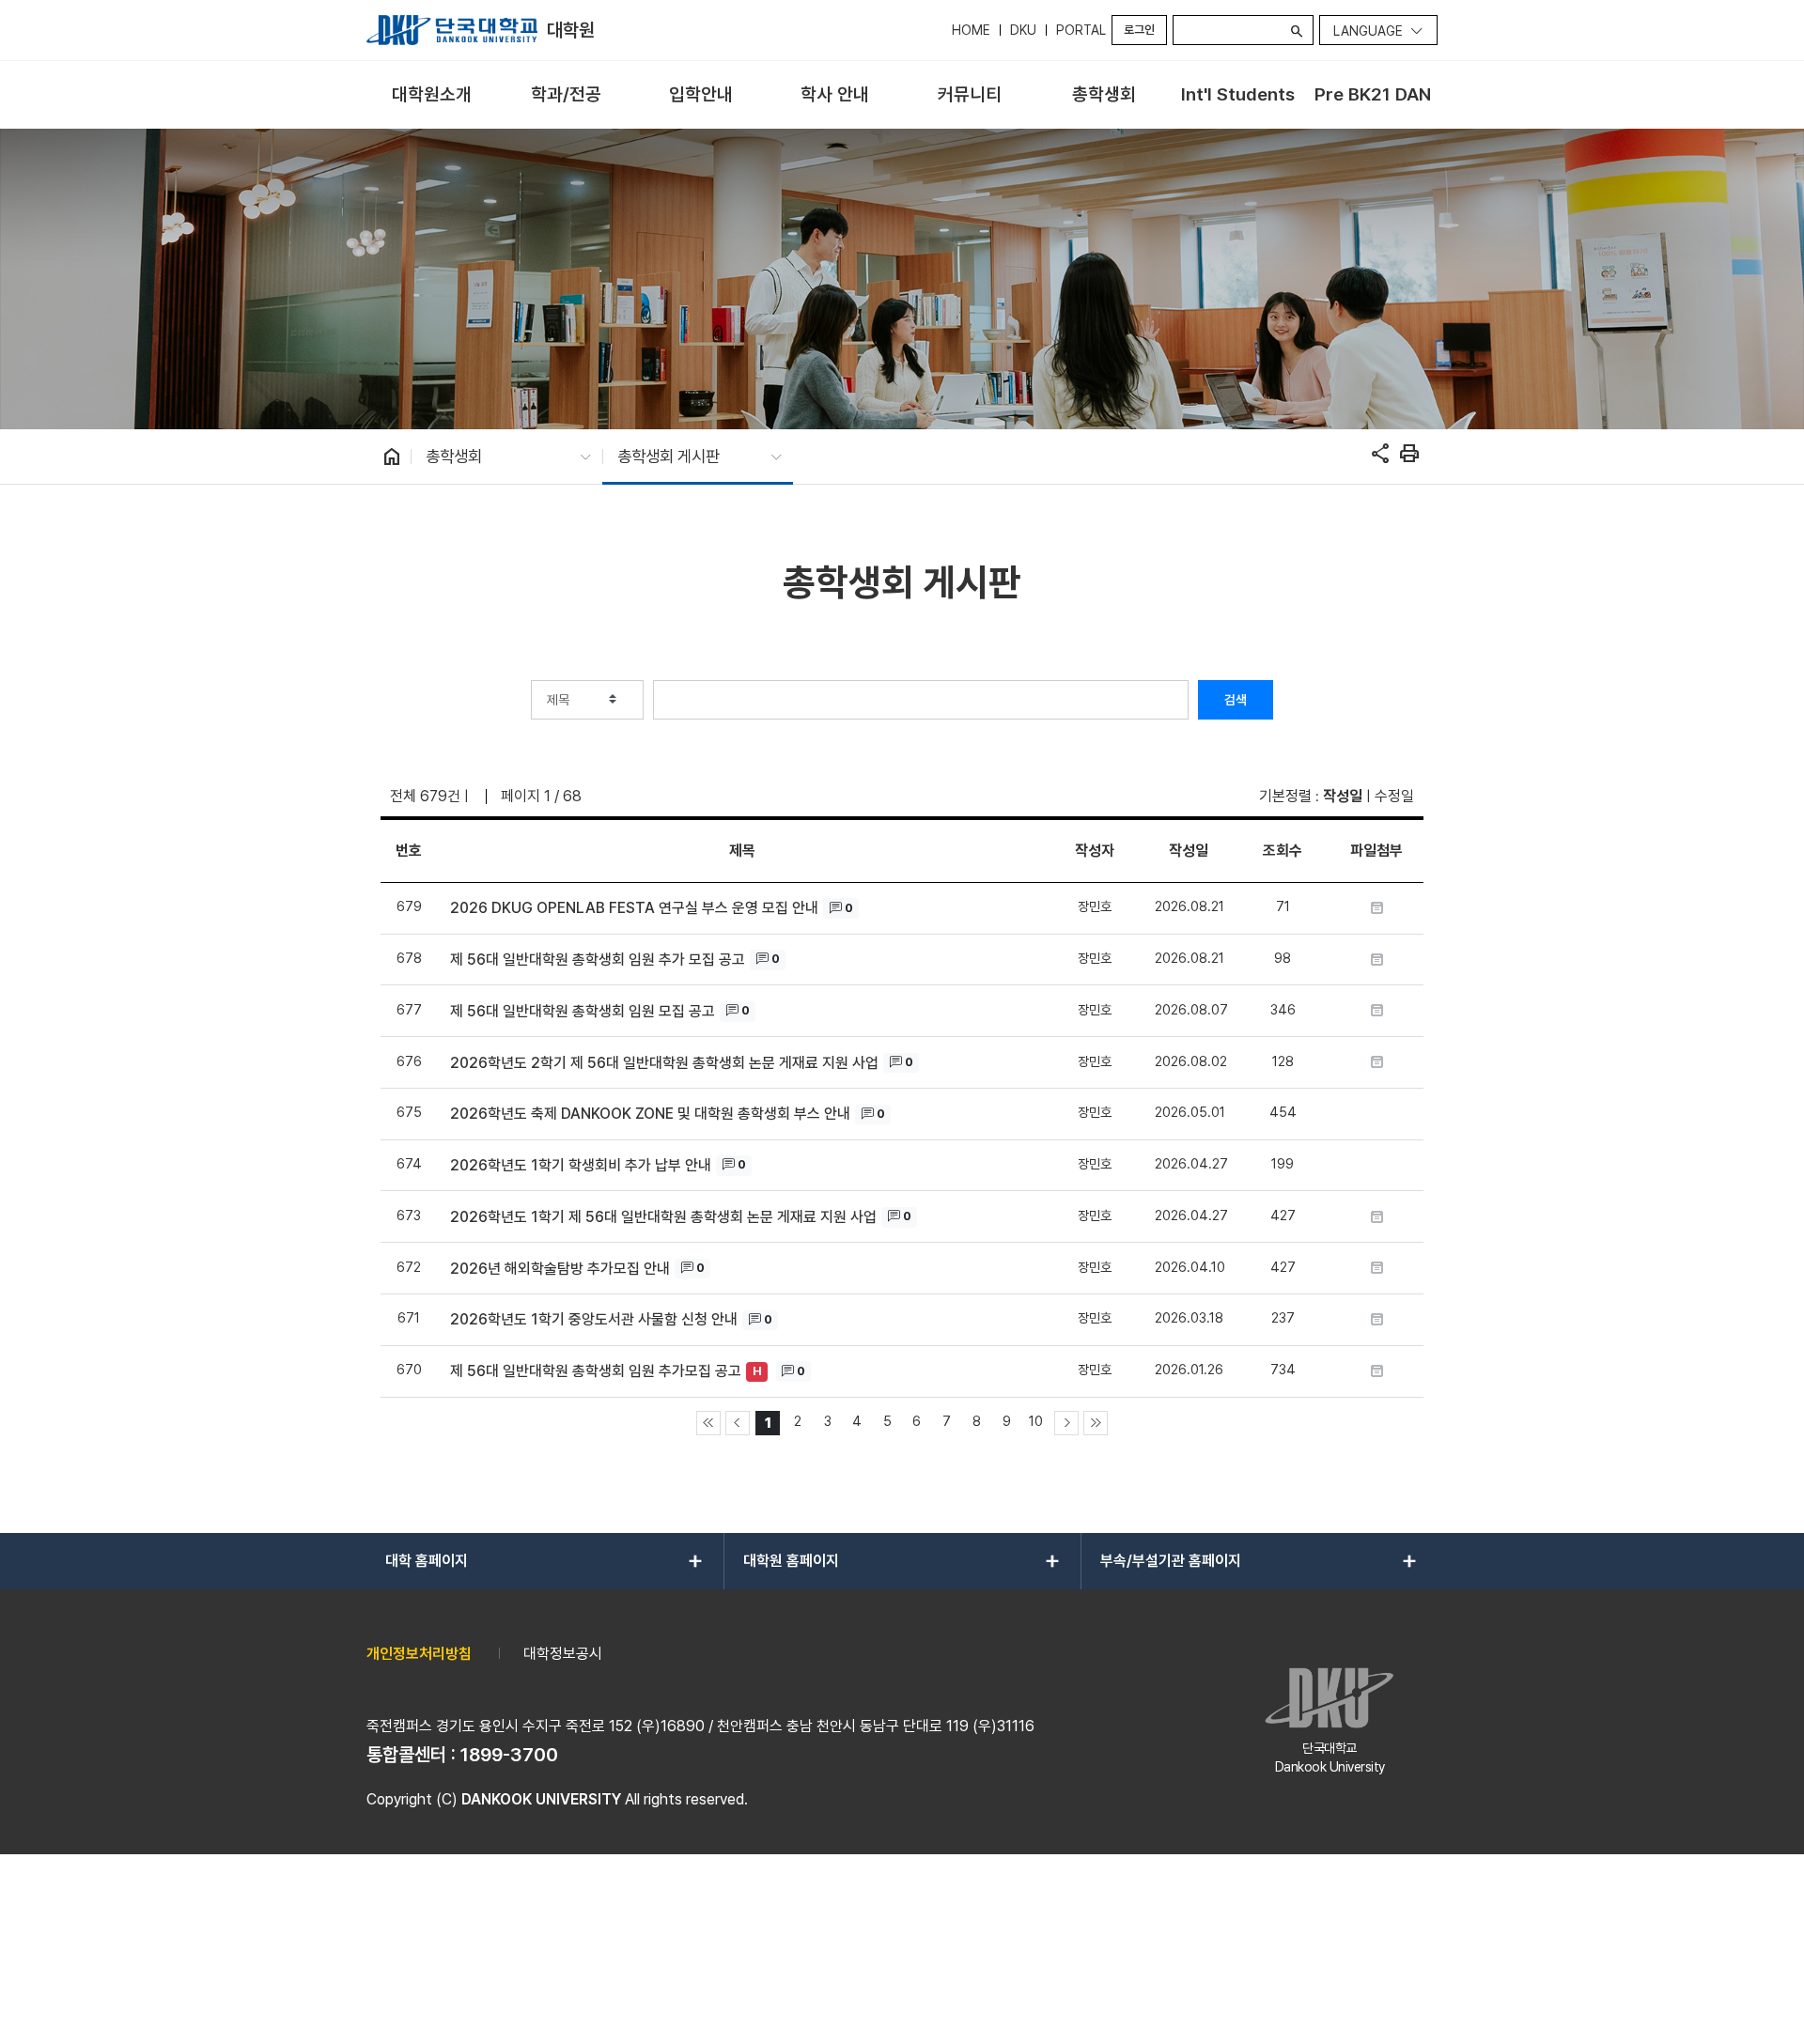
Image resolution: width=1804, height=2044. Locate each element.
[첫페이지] (708, 1423)
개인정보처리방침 (419, 1654)
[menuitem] (432, 95)
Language (1368, 31)
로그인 (1139, 30)
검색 (1236, 700)
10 (1036, 1421)
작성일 (1343, 796)
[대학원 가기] (452, 30)
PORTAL (1081, 30)
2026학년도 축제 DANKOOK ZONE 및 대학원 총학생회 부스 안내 (650, 1114)
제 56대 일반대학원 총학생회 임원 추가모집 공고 (596, 1371)
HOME (971, 30)
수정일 (1394, 796)
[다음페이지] (1066, 1423)
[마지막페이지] (1096, 1423)
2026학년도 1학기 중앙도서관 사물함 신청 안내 (594, 1319)
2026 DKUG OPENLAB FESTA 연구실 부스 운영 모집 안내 (634, 908)
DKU (1023, 30)
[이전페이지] (738, 1423)
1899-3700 (509, 1755)
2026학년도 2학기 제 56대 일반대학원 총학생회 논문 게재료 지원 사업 (664, 1063)
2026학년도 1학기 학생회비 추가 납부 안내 (581, 1165)
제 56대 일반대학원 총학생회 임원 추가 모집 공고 (598, 960)
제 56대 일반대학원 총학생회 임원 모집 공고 (583, 1011)
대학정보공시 (563, 1654)
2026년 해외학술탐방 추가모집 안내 (560, 1269)
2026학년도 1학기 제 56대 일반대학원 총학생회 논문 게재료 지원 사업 (663, 1217)
